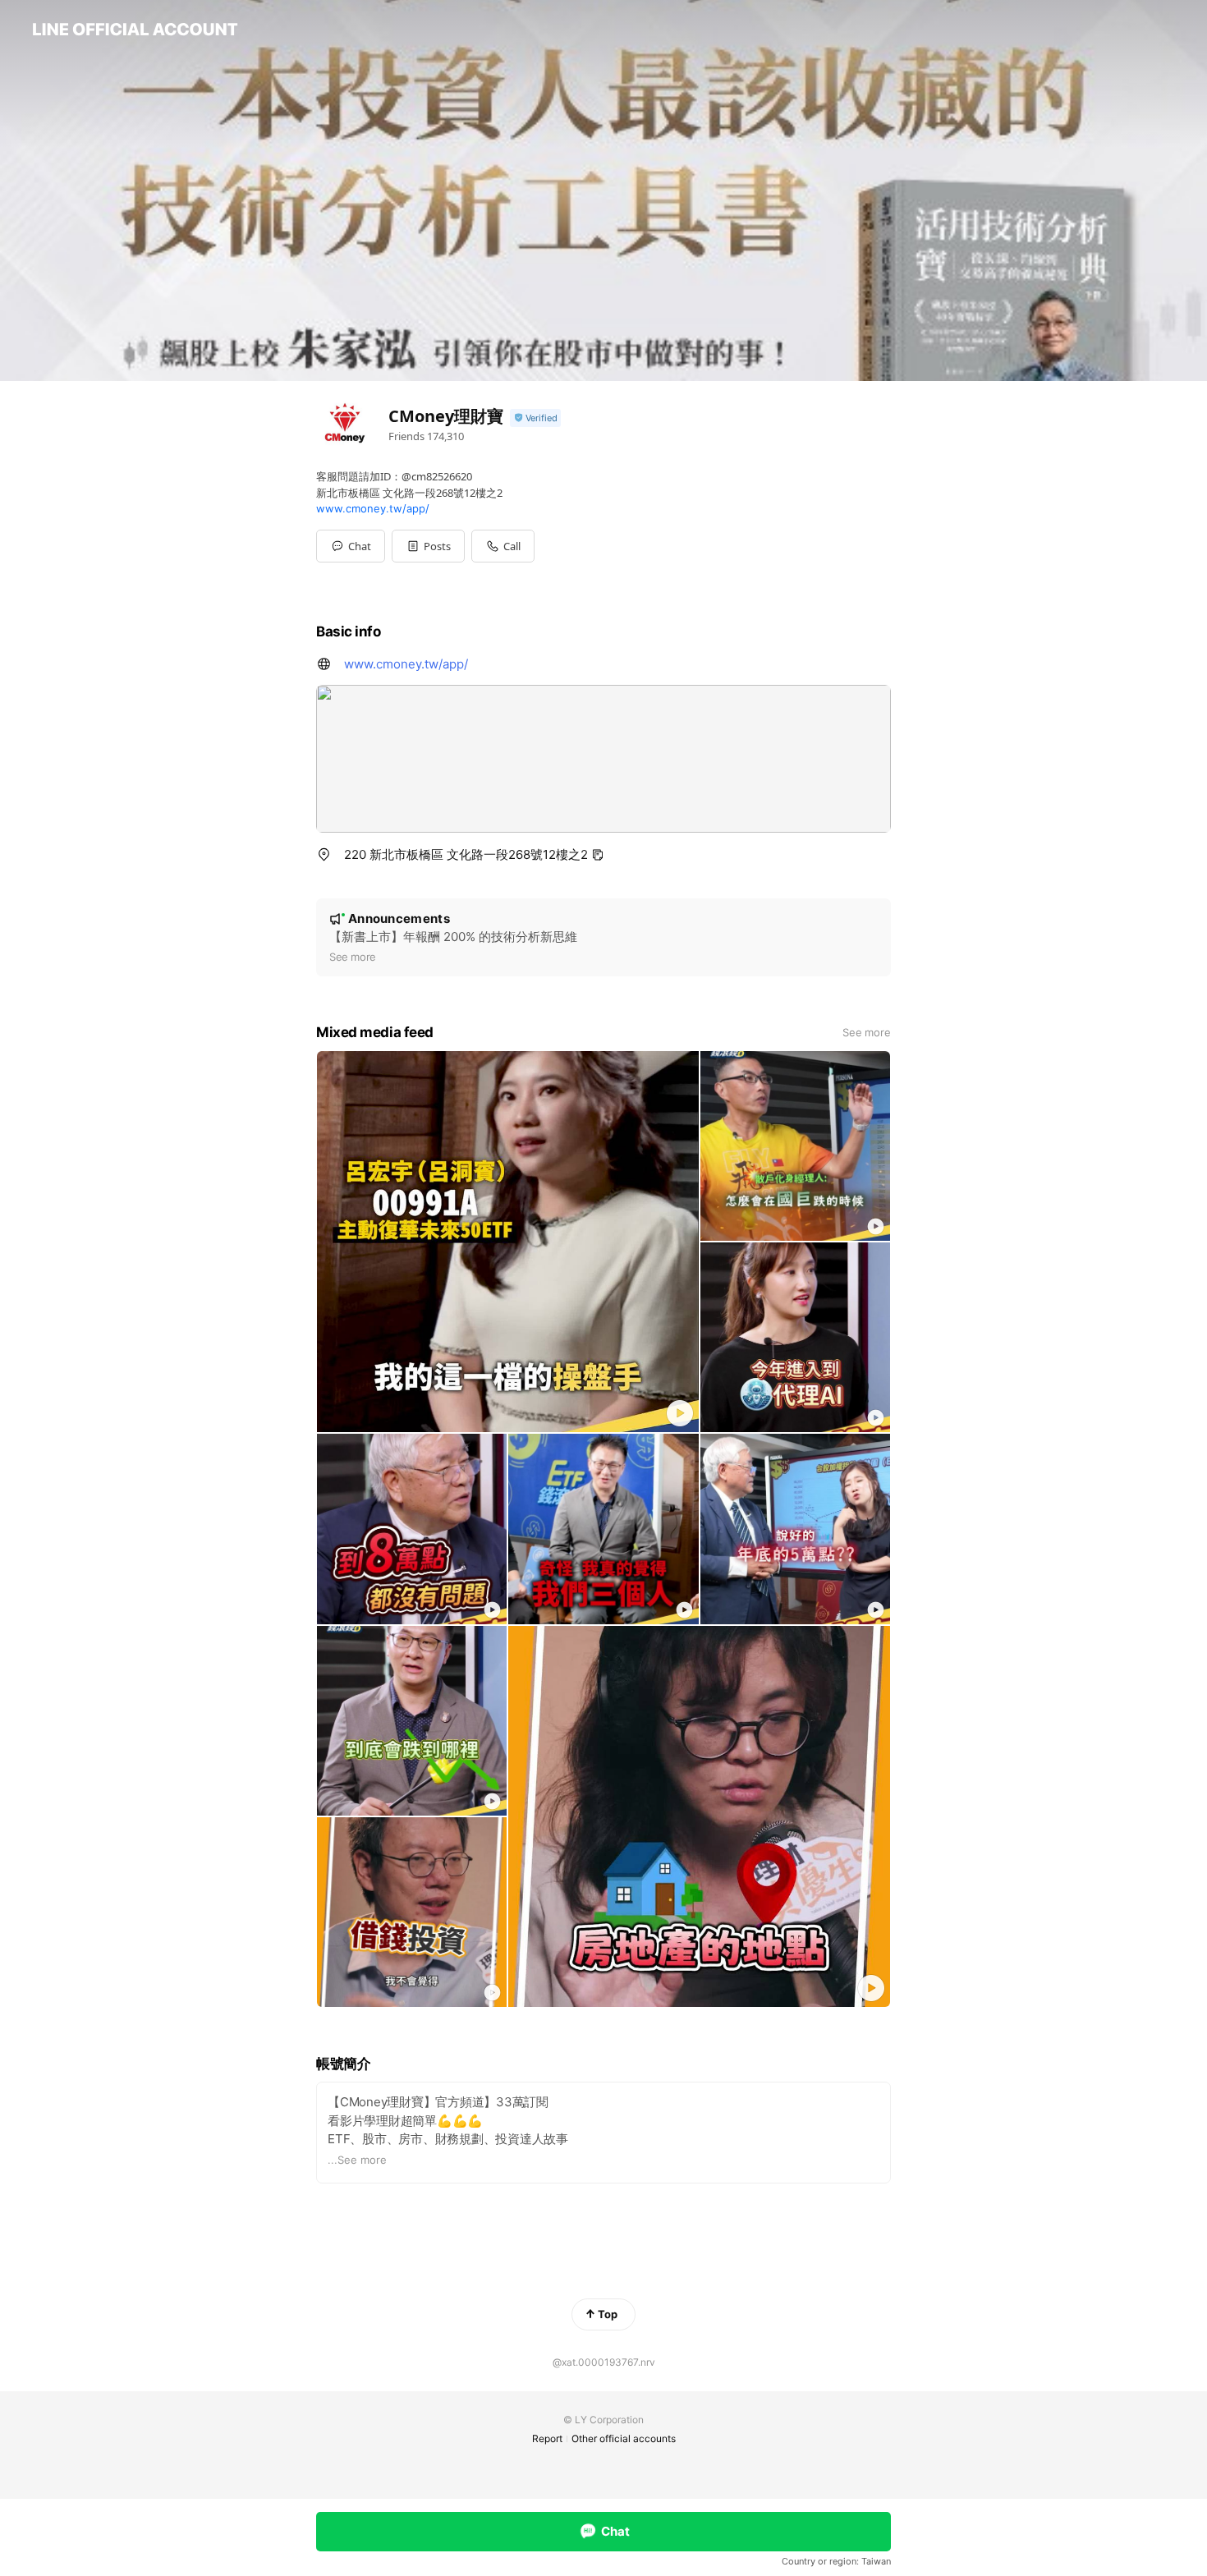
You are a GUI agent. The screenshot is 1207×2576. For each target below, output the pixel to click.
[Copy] (598, 855)
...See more (357, 2160)
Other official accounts (624, 2438)
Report (547, 2438)
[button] (428, 546)
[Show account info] (535, 418)
